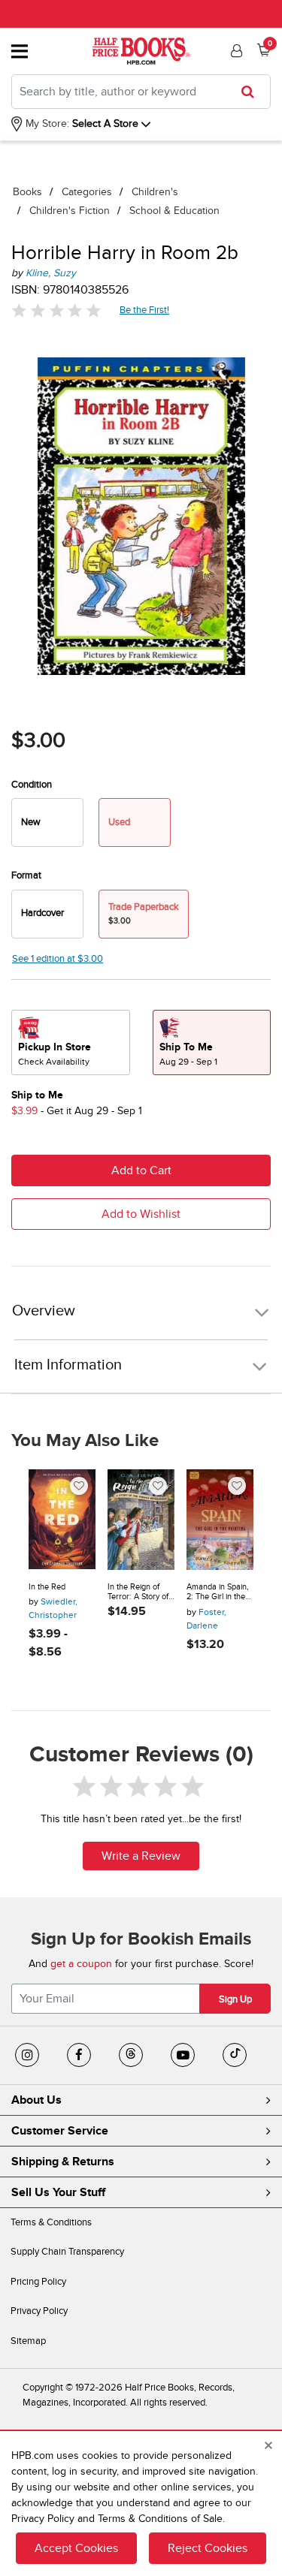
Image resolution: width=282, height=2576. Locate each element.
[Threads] (131, 2055)
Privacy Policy (39, 2311)
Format (26, 875)
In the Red (47, 1587)
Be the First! (145, 310)
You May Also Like (85, 1441)
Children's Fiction (70, 211)
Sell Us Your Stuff (58, 2192)
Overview (44, 1311)
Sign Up (235, 1999)
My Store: (46, 124)
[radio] (47, 823)
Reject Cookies (208, 2548)
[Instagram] (27, 2055)
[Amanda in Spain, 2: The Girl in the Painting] (220, 1520)
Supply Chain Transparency (67, 2252)
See (58, 959)
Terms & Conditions (51, 2222)
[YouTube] (183, 2055)
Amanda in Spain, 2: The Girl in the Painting (218, 1592)
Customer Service (60, 2131)
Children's (155, 192)
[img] (56, 310)
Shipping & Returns (63, 2162)
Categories (87, 192)
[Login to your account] (235, 51)
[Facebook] (79, 2055)
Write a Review (141, 1856)
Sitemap (28, 2341)
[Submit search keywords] (252, 92)
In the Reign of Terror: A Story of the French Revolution (138, 1592)
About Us (36, 2100)
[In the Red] (62, 1520)
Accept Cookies (76, 2548)
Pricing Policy (38, 2282)
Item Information (68, 1365)
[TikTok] (235, 2055)
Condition (32, 785)
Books (27, 192)
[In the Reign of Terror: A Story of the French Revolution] (141, 1520)
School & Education (174, 211)
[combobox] (141, 92)
